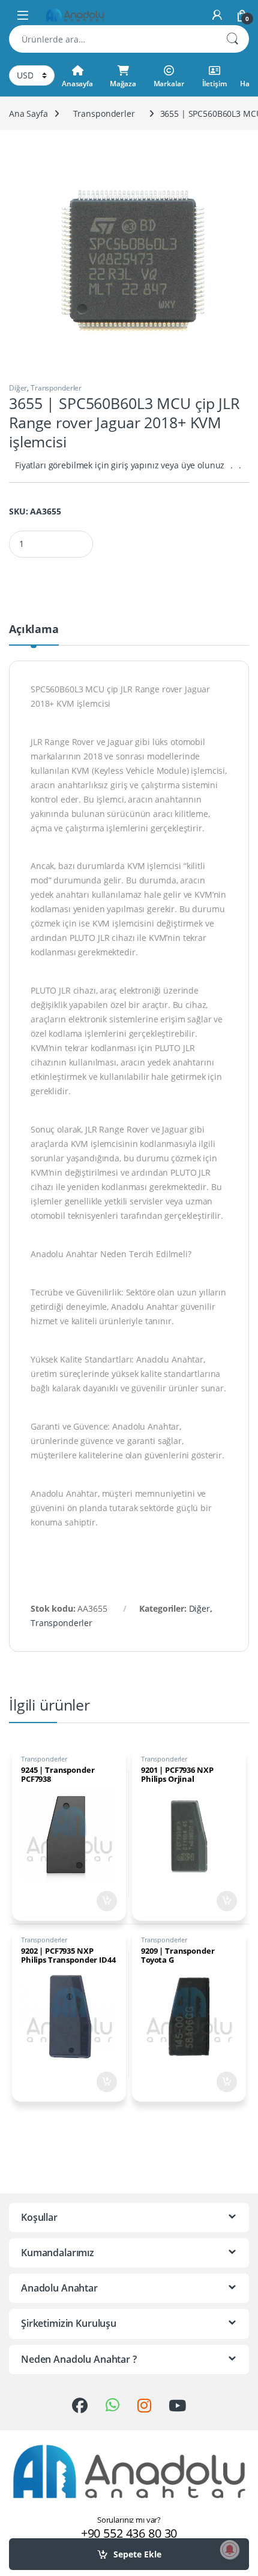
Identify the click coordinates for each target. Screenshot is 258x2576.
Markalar (169, 84)
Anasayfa (77, 84)
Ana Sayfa (28, 113)
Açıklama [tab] (34, 630)
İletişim (214, 84)
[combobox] (112, 39)
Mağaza (123, 84)
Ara (232, 39)
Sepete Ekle (137, 2554)
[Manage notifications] (230, 2550)
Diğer (18, 388)
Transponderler (104, 113)
